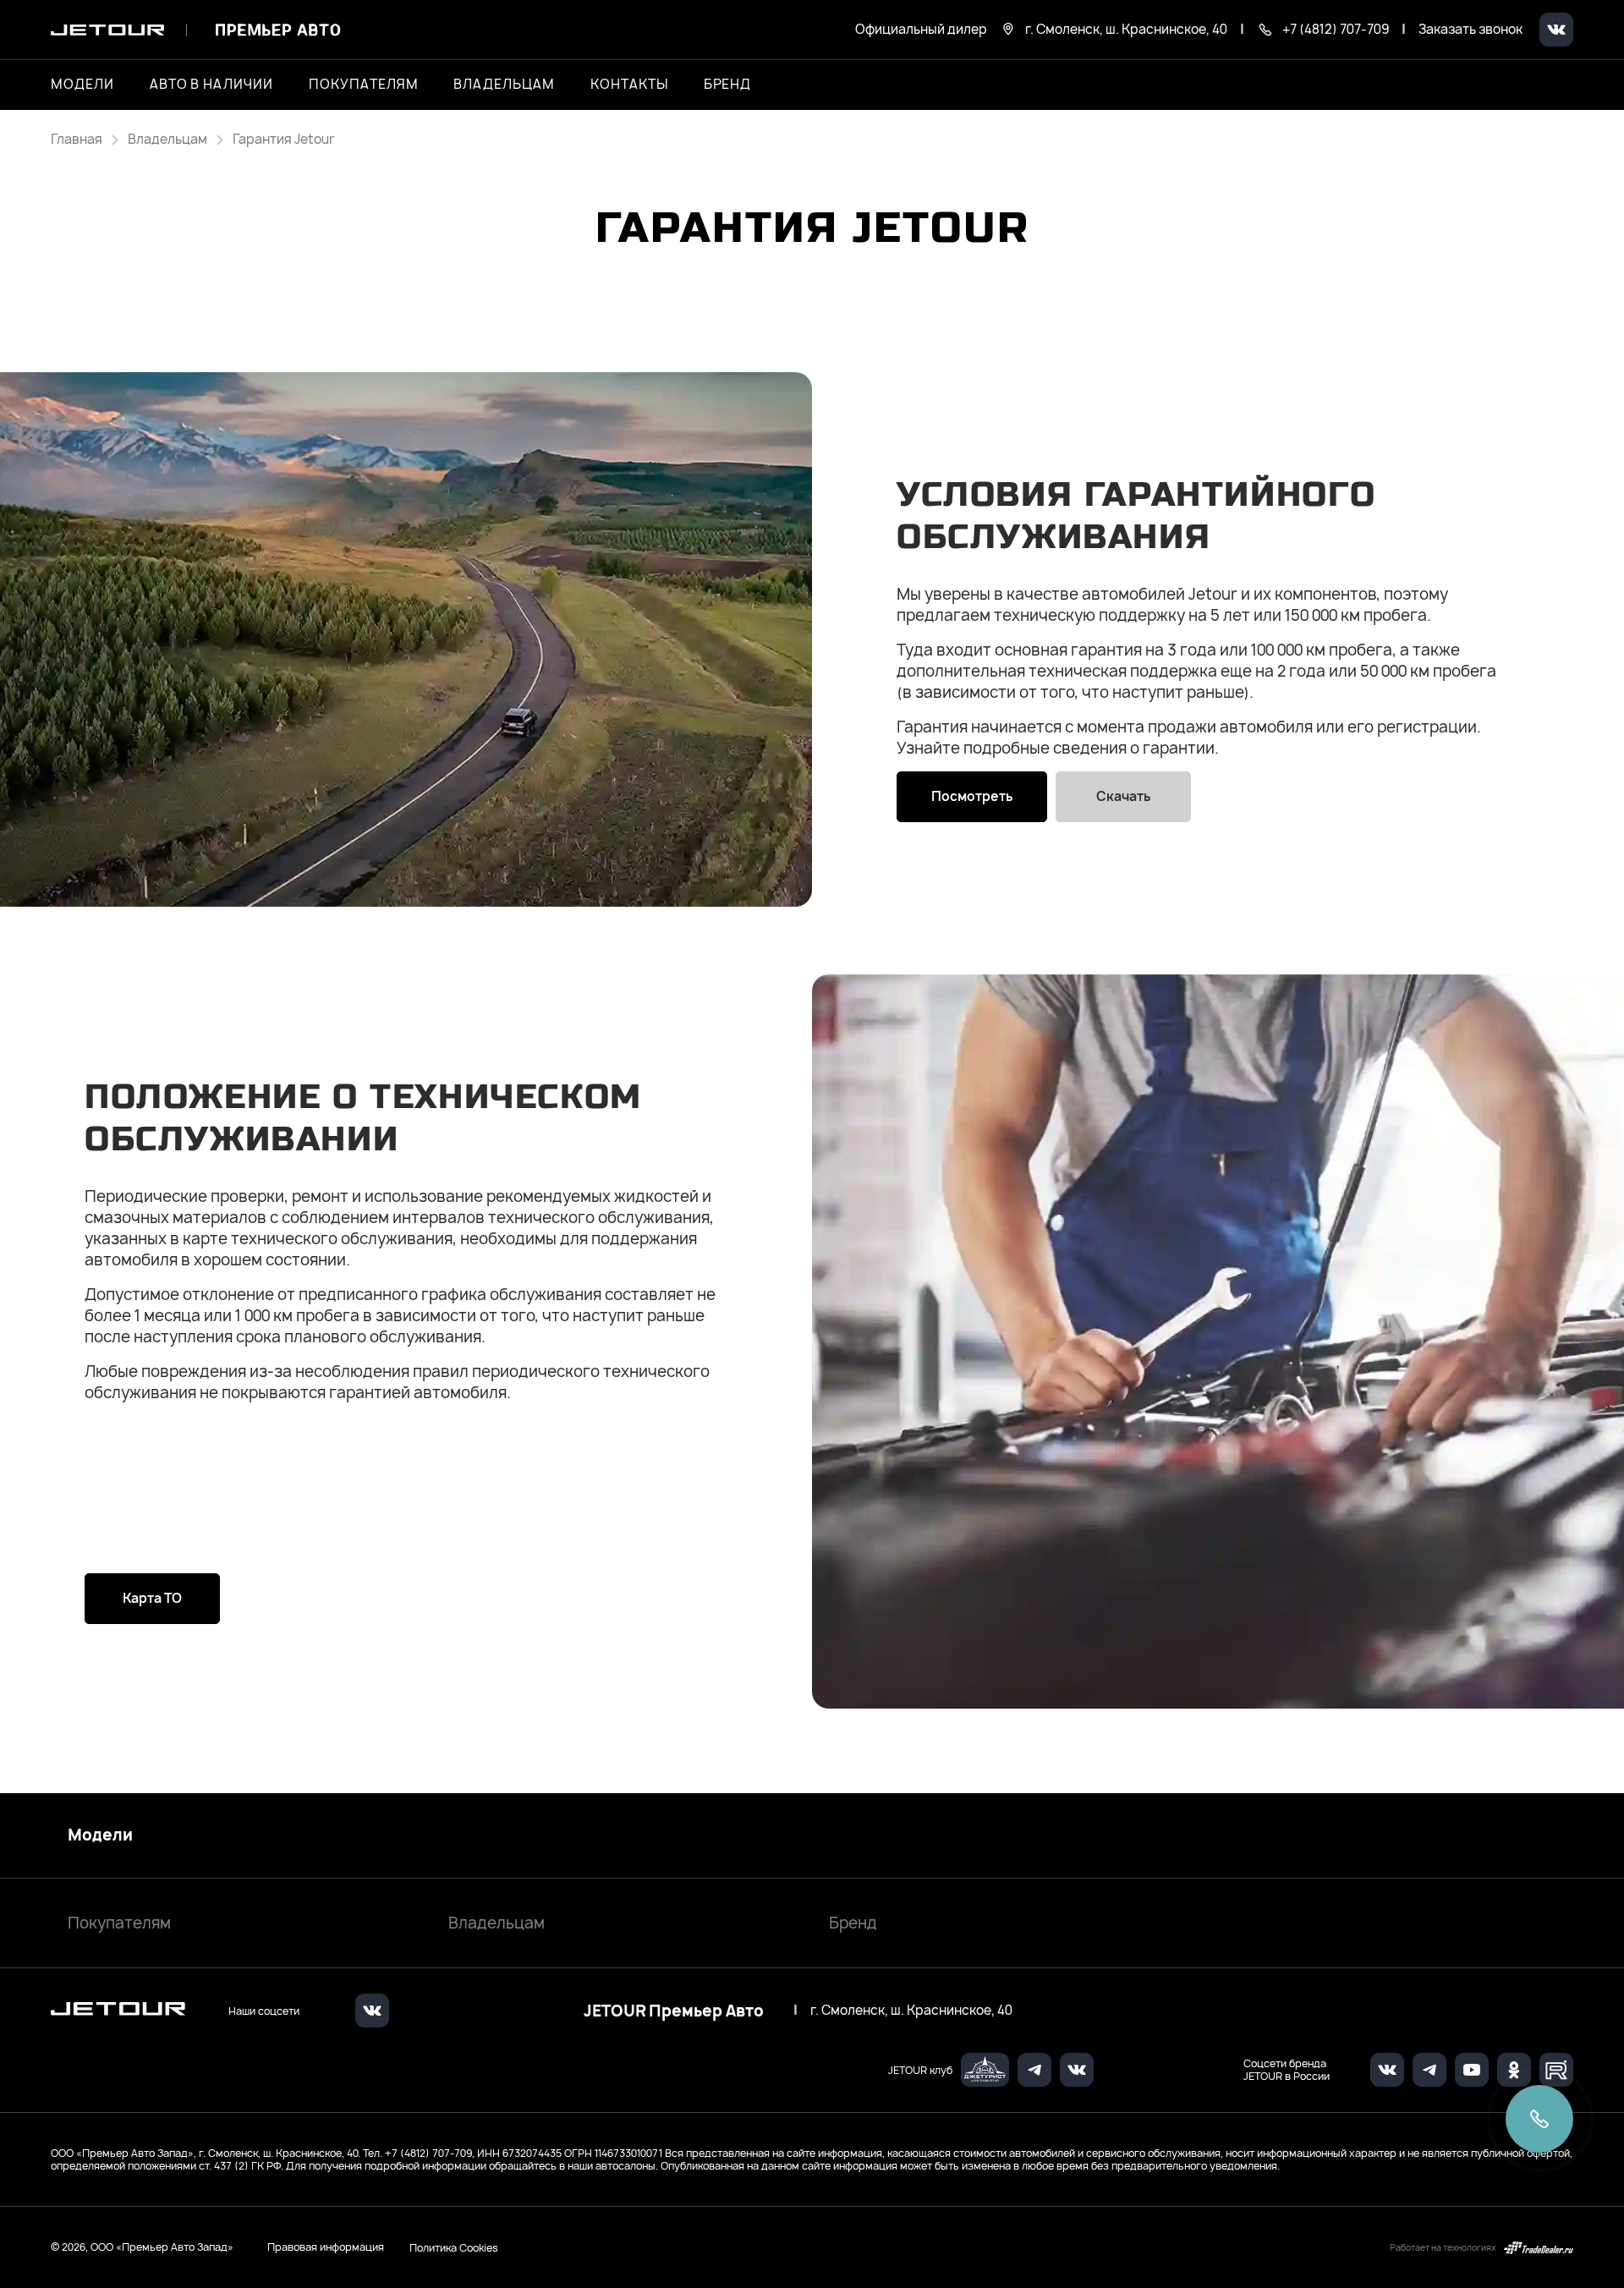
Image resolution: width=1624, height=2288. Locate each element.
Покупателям (119, 1923)
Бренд (853, 1923)
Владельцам (497, 1923)
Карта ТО (152, 1598)
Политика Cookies (454, 2247)
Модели (100, 1835)
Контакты (629, 85)
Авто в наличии (211, 85)
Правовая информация (326, 2247)
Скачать (1123, 796)
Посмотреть (972, 796)
